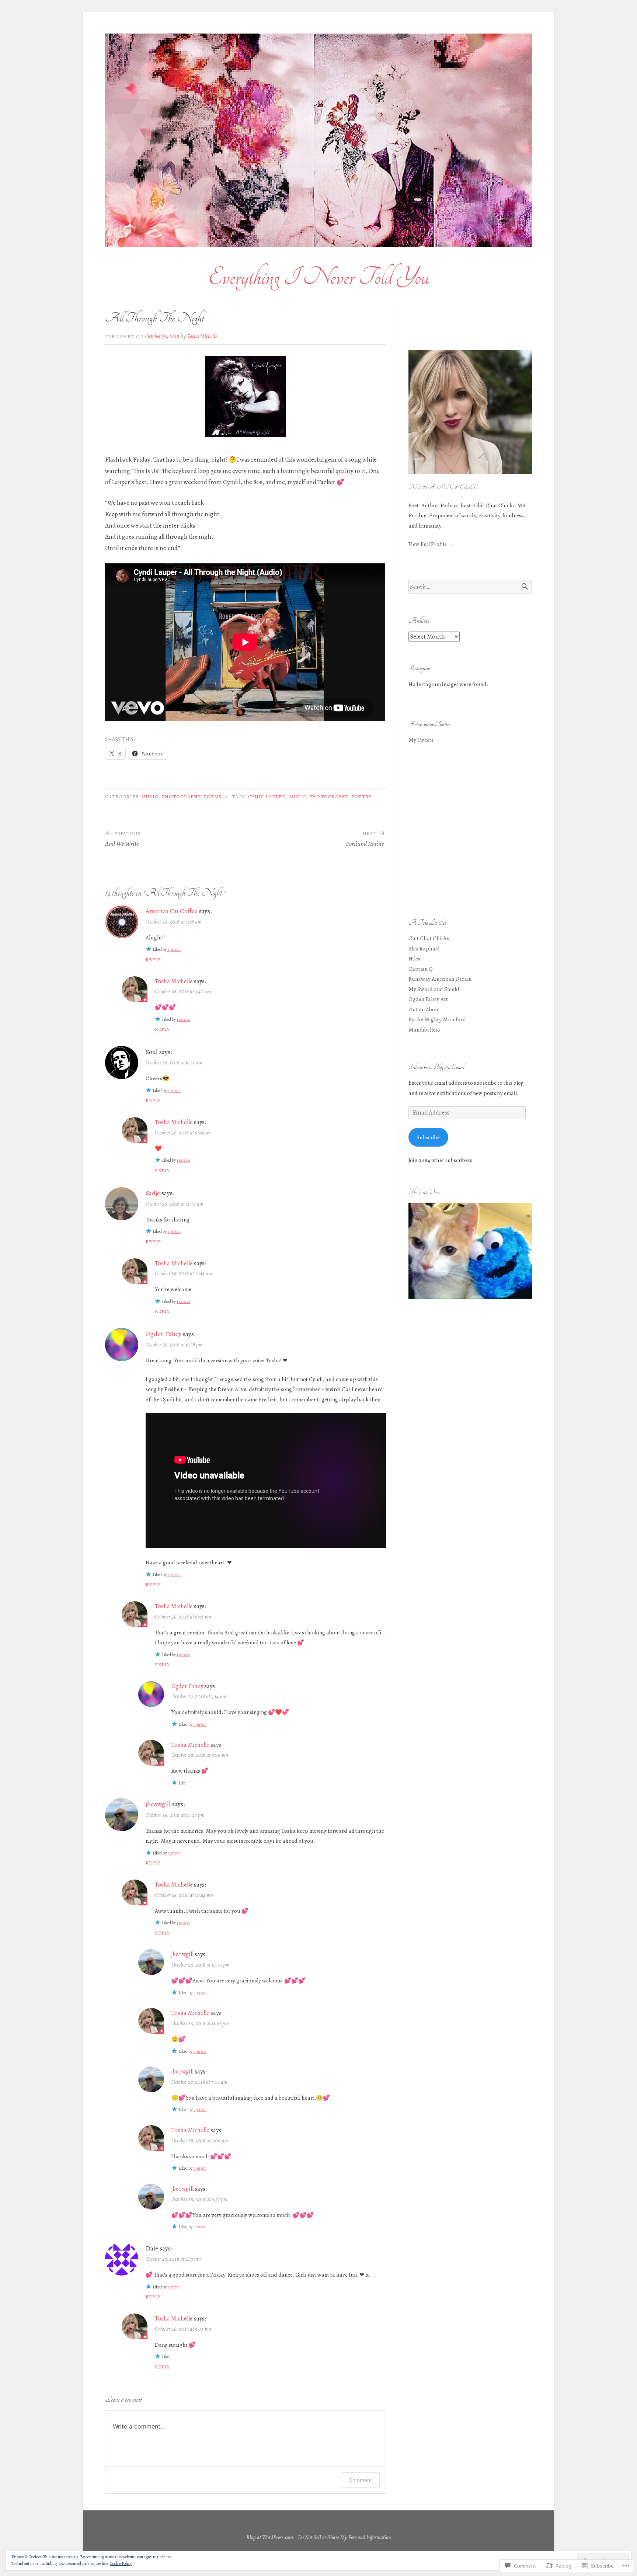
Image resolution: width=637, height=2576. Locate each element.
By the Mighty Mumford (437, 1019)
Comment (360, 2480)
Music (150, 797)
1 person (174, 949)
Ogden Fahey (163, 1334)
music (297, 797)
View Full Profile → (431, 544)
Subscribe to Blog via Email (436, 1067)
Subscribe (428, 1137)
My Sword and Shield (434, 989)
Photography (181, 797)
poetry (361, 797)
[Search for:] (470, 587)
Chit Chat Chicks (429, 938)
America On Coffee (172, 911)
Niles (414, 958)
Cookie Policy (121, 2563)
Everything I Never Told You (319, 277)
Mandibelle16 (424, 1030)
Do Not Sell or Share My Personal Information (344, 2537)
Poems (213, 797)
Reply (153, 960)
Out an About (424, 1009)
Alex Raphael (424, 948)
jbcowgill (158, 1804)
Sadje (153, 1193)
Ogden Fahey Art (428, 999)
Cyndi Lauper (267, 797)
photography (329, 797)
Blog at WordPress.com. (271, 2537)
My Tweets (421, 740)
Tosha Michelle (202, 336)
